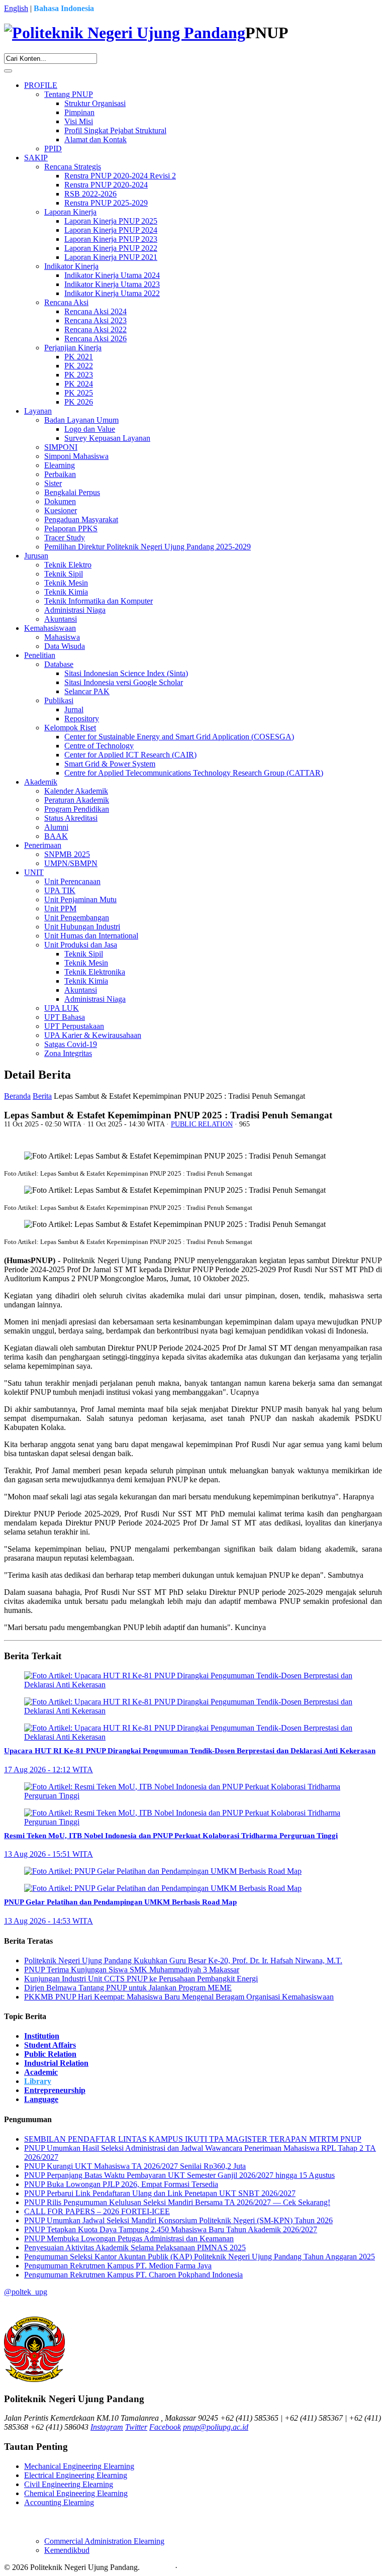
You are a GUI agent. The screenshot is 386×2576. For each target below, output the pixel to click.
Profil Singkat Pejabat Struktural (115, 130)
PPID (53, 149)
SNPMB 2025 (67, 854)
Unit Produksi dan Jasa (81, 945)
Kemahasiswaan (50, 628)
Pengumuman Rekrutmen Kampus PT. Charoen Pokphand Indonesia (133, 2275)
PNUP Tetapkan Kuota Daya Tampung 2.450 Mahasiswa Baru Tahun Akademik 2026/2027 (171, 2229)
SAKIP (36, 158)
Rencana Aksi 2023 (95, 320)
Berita (42, 1096)
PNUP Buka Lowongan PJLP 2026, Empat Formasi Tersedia (121, 2184)
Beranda (17, 1096)
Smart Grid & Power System (110, 764)
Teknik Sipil (64, 574)
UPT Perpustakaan (74, 1026)
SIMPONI (61, 447)
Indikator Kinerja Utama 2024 (112, 275)
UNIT (34, 872)
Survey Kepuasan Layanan (107, 438)
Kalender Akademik (76, 791)
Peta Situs (157, 2567)
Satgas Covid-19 (71, 1044)
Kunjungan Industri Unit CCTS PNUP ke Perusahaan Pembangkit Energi (141, 1979)
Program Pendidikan (77, 809)
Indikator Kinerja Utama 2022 (112, 293)
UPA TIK (60, 890)
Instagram (107, 2427)
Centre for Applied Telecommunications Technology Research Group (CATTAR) (194, 773)
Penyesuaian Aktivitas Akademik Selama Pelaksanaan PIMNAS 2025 (135, 2248)
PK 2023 (79, 375)
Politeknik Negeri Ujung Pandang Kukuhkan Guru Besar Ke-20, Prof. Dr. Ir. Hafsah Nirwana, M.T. (183, 1961)
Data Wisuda (65, 646)
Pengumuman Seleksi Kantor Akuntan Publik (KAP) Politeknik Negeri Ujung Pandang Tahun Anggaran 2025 (200, 2257)
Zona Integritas (68, 1053)
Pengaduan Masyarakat (81, 519)
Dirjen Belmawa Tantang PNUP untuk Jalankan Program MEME (128, 1988)
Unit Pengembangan (77, 918)
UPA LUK (62, 1008)
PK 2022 (79, 366)
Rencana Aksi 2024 (95, 311)
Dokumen (60, 501)
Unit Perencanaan (72, 881)
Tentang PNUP (69, 94)
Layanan (38, 411)
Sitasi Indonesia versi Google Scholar (124, 682)
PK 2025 (79, 393)
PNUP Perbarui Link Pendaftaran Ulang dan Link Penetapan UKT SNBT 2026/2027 (160, 2193)
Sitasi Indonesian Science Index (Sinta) (126, 673)
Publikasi (59, 700)
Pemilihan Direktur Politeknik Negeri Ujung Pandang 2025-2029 (148, 547)
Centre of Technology (99, 746)
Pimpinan (79, 112)
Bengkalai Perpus (72, 492)
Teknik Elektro (68, 565)
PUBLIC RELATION (202, 1124)
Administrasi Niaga (75, 610)
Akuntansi (61, 619)
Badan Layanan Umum (81, 420)
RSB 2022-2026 (90, 194)
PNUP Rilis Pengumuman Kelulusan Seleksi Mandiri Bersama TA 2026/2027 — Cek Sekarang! (177, 2202)
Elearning (60, 465)
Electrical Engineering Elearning (76, 2475)
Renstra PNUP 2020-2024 (106, 185)
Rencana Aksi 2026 (95, 339)
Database (59, 664)
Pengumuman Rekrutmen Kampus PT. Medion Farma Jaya (118, 2266)
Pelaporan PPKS (71, 529)
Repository (82, 719)
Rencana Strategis (73, 167)
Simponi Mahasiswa (76, 456)
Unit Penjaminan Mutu (80, 899)
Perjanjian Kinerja (73, 348)
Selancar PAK (87, 691)
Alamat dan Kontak (95, 139)
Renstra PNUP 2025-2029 (106, 203)
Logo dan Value (90, 429)
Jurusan (36, 556)
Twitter (136, 2427)
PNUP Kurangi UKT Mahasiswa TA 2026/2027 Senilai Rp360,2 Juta (135, 2166)
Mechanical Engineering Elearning (79, 2466)
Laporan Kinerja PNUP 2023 (111, 239)
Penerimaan (43, 845)
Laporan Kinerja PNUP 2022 (111, 248)
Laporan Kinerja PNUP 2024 (111, 230)
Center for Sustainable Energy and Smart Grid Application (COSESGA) (179, 737)
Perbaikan (60, 474)
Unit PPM (60, 909)
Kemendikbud (67, 2550)
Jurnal (74, 709)
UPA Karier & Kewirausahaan (93, 1035)
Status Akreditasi (71, 818)
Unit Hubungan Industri (82, 927)
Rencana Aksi (66, 302)
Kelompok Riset (70, 728)
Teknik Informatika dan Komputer (99, 601)
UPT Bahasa (65, 1017)
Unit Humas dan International (91, 936)
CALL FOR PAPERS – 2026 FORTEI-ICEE (97, 2211)
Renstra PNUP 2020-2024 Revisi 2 (120, 176)
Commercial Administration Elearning (104, 2541)
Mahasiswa (62, 637)
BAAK (56, 836)
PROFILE (41, 85)
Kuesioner (61, 510)
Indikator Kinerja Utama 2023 (112, 284)
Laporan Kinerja (70, 212)
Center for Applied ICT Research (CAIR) (130, 755)
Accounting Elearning (59, 2502)
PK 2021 (79, 357)
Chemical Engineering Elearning (76, 2493)
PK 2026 (79, 402)
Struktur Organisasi (95, 103)
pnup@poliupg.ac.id (216, 2427)
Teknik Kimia (66, 592)
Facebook (165, 2427)
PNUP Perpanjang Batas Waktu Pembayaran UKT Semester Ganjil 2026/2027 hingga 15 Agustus (179, 2175)
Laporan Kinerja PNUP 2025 (111, 221)
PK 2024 (79, 384)
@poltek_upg (26, 2292)
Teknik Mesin (66, 583)
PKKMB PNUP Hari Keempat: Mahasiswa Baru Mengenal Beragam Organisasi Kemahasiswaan (179, 1997)
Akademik (41, 782)
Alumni (56, 827)
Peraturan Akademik (77, 800)
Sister (53, 483)
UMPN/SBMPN (71, 863)
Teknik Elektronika (95, 972)
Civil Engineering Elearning (69, 2484)
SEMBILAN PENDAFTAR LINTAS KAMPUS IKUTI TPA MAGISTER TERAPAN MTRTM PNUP (193, 2139)
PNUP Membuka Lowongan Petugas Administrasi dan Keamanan (129, 2238)
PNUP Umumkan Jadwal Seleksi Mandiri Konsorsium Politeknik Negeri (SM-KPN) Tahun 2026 (178, 2220)
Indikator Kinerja (71, 266)
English (16, 8)
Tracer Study (65, 538)
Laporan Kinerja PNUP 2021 (111, 257)
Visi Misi (79, 121)
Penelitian (40, 655)
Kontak (191, 2567)
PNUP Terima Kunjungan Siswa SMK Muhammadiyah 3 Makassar (132, 1970)
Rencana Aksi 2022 (95, 329)
